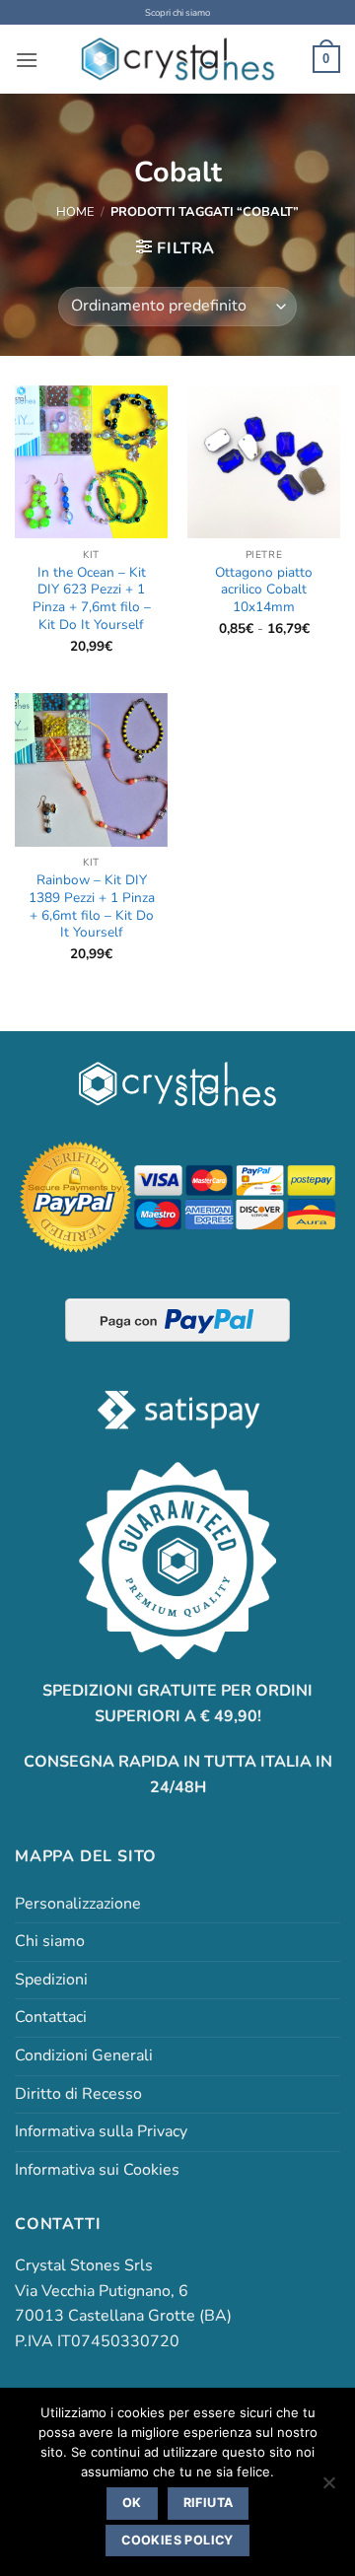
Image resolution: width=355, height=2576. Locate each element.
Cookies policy (177, 2540)
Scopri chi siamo (177, 12)
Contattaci (51, 2017)
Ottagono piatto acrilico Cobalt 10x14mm (264, 590)
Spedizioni (51, 1980)
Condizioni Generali (84, 2055)
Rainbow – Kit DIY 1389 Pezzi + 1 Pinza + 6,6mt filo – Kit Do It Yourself (92, 906)
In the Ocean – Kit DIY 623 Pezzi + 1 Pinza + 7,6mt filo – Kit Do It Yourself (92, 599)
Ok (132, 2503)
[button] (27, 60)
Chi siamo (50, 1941)
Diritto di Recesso (78, 2094)
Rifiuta (209, 2503)
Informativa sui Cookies (97, 2170)
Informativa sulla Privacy (101, 2131)
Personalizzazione (78, 1904)
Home (75, 212)
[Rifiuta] (328, 2488)
